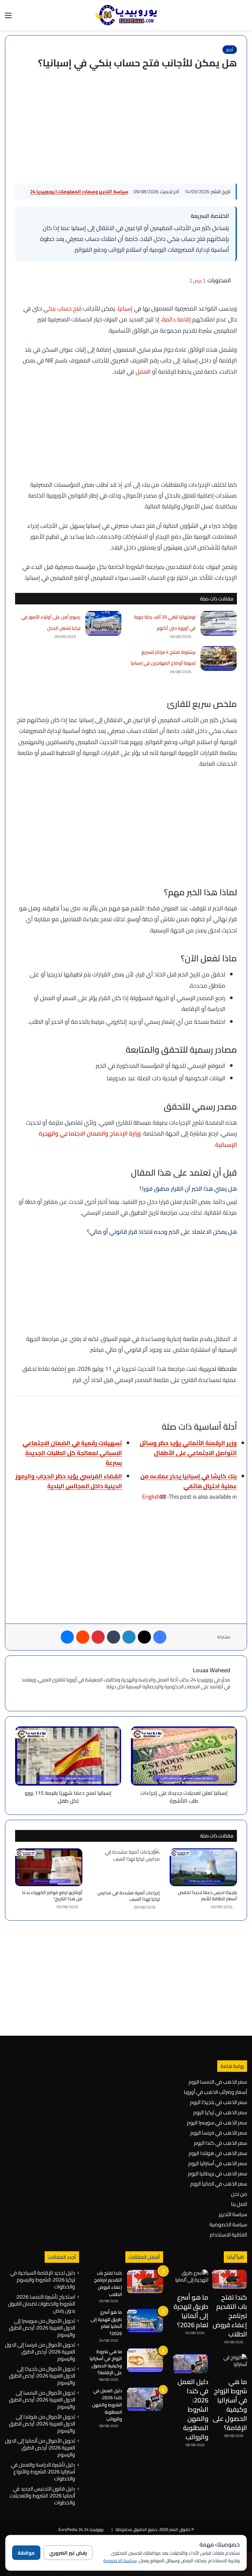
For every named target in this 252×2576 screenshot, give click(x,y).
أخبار (230, 50)
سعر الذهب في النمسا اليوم (218, 2082)
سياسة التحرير (233, 2214)
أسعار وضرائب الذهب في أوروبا (215, 2092)
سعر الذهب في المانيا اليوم (219, 2184)
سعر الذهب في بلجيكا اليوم (219, 2102)
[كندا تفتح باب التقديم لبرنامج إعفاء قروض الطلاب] (229, 2279)
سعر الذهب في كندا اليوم (220, 2143)
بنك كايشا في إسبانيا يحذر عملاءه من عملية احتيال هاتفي (189, 1481)
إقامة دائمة (177, 319)
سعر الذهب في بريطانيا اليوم (218, 2173)
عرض (198, 281)
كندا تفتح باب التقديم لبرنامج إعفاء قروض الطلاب (230, 2316)
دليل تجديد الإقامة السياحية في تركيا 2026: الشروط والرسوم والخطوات (43, 2280)
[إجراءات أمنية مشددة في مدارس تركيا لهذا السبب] (126, 1867)
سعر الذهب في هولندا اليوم (218, 2153)
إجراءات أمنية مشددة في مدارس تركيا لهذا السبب (129, 1896)
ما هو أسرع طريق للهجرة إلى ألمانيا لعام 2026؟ (191, 2311)
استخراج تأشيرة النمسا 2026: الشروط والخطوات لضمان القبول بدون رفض (42, 2304)
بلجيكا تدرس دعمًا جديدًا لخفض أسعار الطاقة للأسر (207, 1896)
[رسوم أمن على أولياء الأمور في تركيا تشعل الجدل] (103, 623)
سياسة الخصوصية (228, 2224)
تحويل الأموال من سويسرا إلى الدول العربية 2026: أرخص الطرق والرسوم (42, 2328)
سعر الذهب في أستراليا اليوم (218, 2163)
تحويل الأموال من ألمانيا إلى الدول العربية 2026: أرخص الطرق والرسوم (40, 2447)
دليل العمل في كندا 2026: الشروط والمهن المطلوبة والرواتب (193, 2409)
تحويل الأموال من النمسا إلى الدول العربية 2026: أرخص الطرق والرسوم (42, 2400)
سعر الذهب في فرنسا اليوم (219, 2133)
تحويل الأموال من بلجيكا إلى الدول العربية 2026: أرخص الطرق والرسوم (42, 2376)
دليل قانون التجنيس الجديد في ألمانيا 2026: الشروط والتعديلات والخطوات (42, 2495)
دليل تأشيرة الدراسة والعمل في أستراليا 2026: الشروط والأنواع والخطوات (43, 2471)
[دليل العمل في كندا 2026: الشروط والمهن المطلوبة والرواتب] (191, 2364)
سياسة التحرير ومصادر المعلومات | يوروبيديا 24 (79, 192)
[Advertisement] (126, 128)
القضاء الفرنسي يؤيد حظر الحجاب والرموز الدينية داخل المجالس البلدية (69, 1481)
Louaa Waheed (212, 1670)
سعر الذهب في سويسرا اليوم (217, 2122)
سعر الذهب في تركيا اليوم (220, 2112)
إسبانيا (125, 308)
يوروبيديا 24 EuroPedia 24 (81, 2529)
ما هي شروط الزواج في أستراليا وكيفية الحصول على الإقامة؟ (230, 2405)
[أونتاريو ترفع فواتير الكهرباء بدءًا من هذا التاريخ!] (49, 1867)
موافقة (26, 2553)
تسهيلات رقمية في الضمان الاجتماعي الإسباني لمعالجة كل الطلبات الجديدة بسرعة (72, 1453)
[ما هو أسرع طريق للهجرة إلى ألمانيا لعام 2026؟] (191, 2279)
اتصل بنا (239, 2204)
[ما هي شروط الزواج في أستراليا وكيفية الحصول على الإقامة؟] (229, 2364)
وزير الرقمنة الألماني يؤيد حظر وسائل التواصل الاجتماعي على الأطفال (188, 1448)
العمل (143, 372)
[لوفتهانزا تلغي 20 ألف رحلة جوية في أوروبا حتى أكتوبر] (219, 623)
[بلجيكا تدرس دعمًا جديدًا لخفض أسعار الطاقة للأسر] (203, 1867)
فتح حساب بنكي (63, 308)
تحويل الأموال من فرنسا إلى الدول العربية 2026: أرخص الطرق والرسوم (40, 2352)
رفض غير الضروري (68, 2553)
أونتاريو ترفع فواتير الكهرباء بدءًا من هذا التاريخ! (52, 1896)
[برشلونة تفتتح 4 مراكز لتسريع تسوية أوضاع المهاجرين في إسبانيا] (219, 658)
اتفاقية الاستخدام (228, 2235)
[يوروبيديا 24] (126, 15)
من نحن (239, 2194)
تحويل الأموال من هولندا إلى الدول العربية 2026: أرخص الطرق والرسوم (42, 2424)
